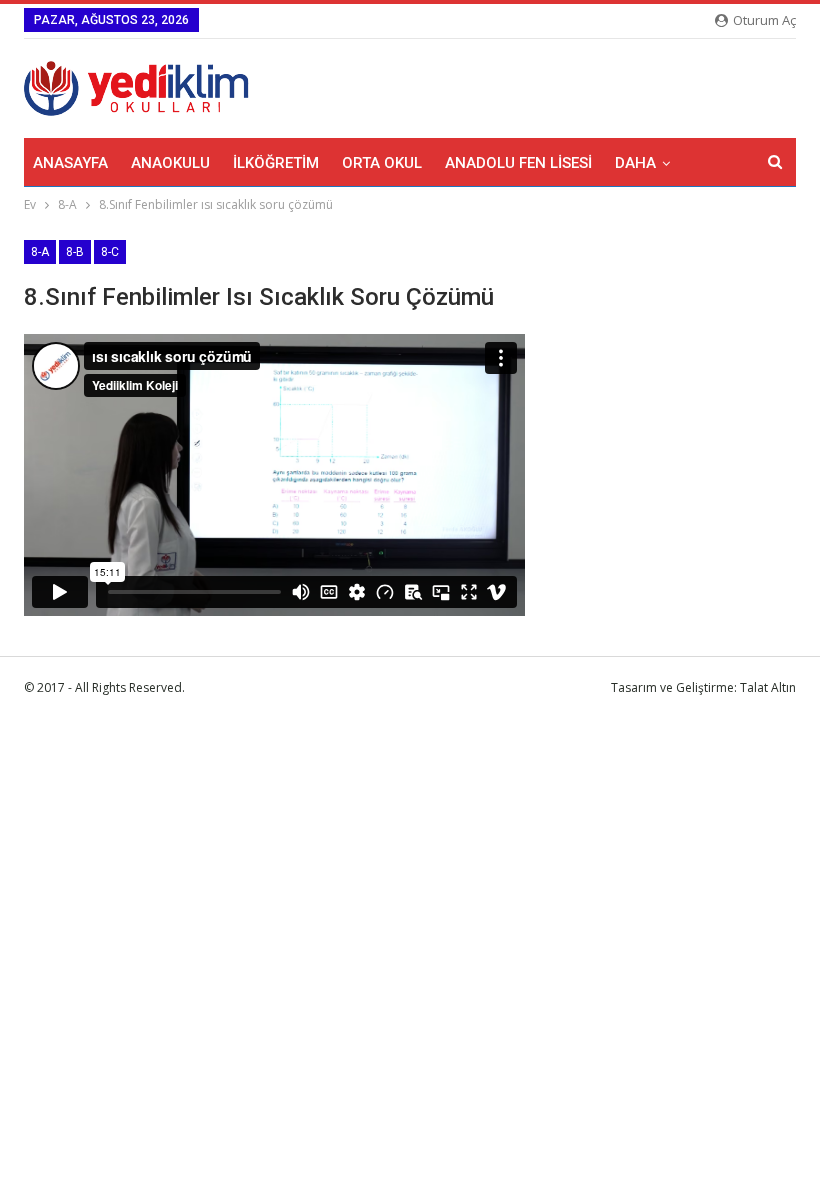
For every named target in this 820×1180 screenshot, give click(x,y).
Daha (635, 163)
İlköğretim (276, 163)
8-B (75, 252)
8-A (40, 252)
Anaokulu (170, 163)
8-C (110, 252)
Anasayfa (70, 163)
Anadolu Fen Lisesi (518, 163)
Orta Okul (382, 163)
